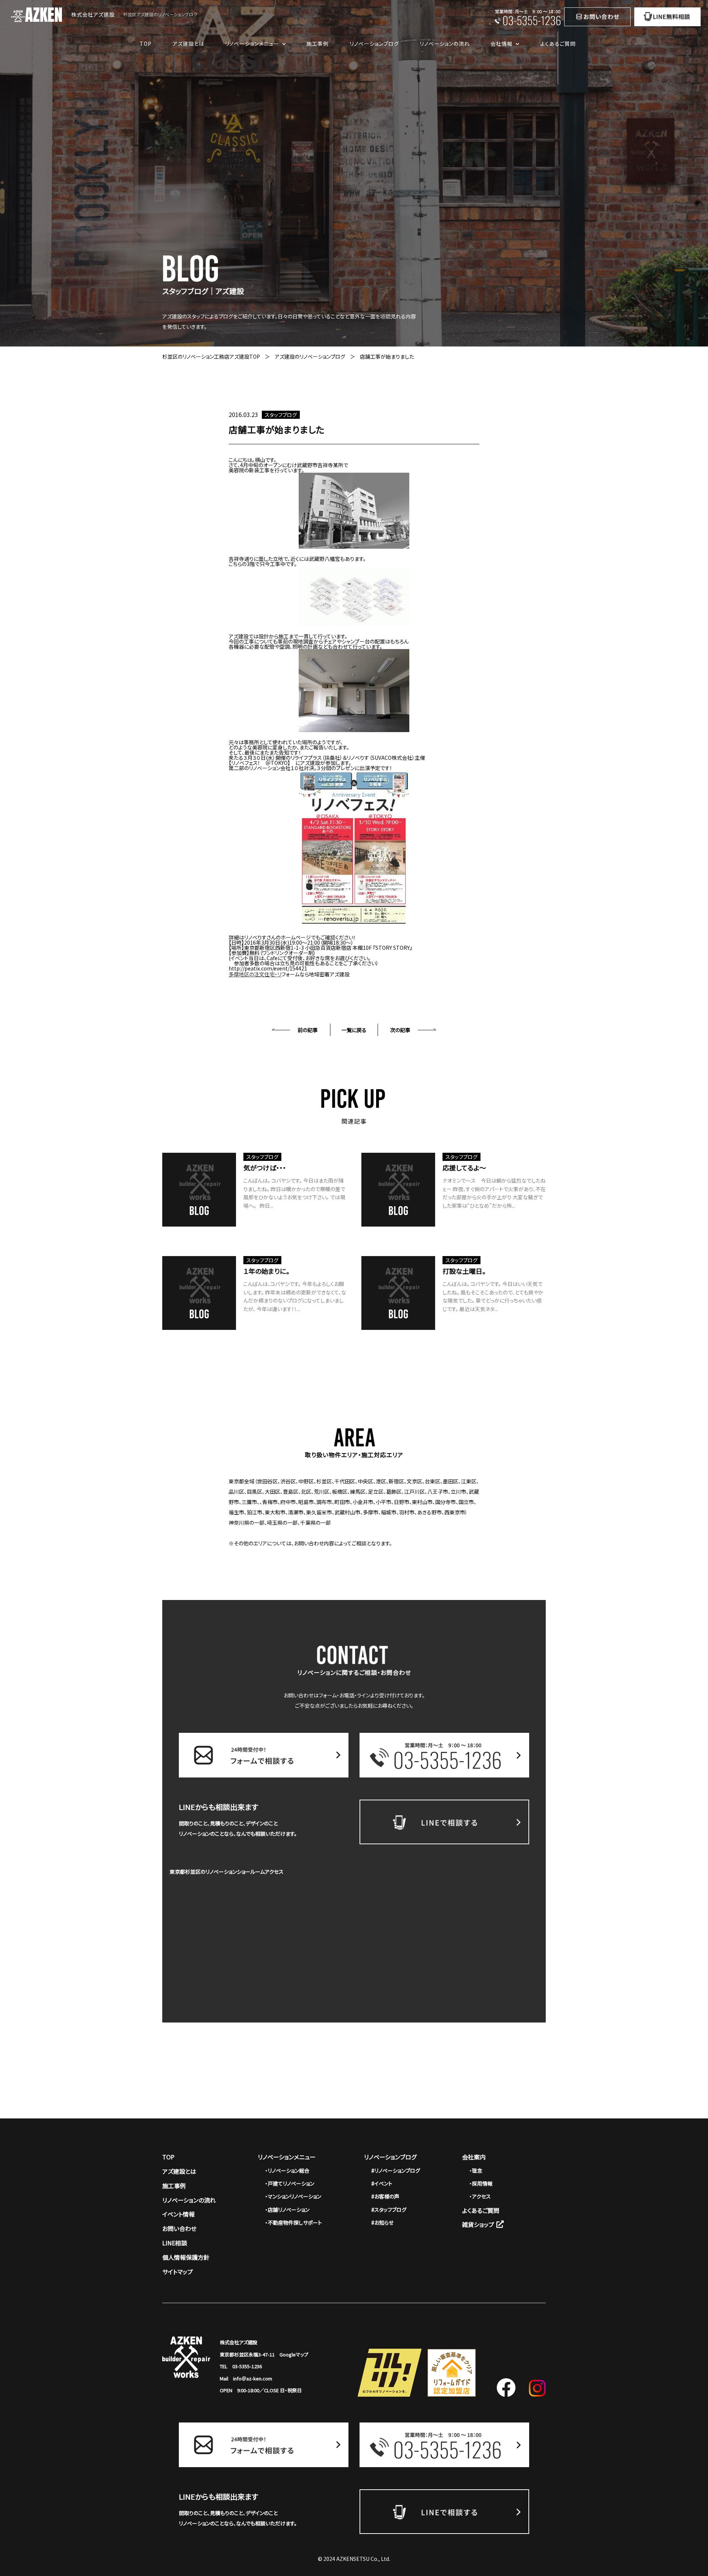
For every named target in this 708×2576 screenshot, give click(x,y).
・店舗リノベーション (287, 2210)
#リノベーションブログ (396, 2170)
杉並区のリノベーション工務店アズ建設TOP (211, 356)
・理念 (476, 2170)
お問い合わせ (179, 2228)
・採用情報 (481, 2183)
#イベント (382, 2183)
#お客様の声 (385, 2196)
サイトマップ (178, 2272)
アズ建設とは (188, 44)
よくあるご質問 (558, 44)
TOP (146, 44)
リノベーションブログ (374, 44)
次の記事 (400, 1030)
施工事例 (317, 44)
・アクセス (480, 2196)
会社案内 (474, 2157)
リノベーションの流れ (445, 44)
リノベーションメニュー (287, 2157)
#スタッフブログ (389, 2210)
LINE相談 (175, 2243)
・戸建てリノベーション (290, 2183)
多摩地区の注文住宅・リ (255, 974)
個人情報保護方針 (186, 2257)
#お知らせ (382, 2222)
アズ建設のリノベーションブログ (310, 356)
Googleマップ (294, 2354)
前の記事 (308, 1030)
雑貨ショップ (478, 2224)
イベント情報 (178, 2214)
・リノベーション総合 (287, 2170)
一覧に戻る (354, 1030)
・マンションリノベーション (293, 2196)
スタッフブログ (281, 415)
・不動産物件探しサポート (294, 2222)
